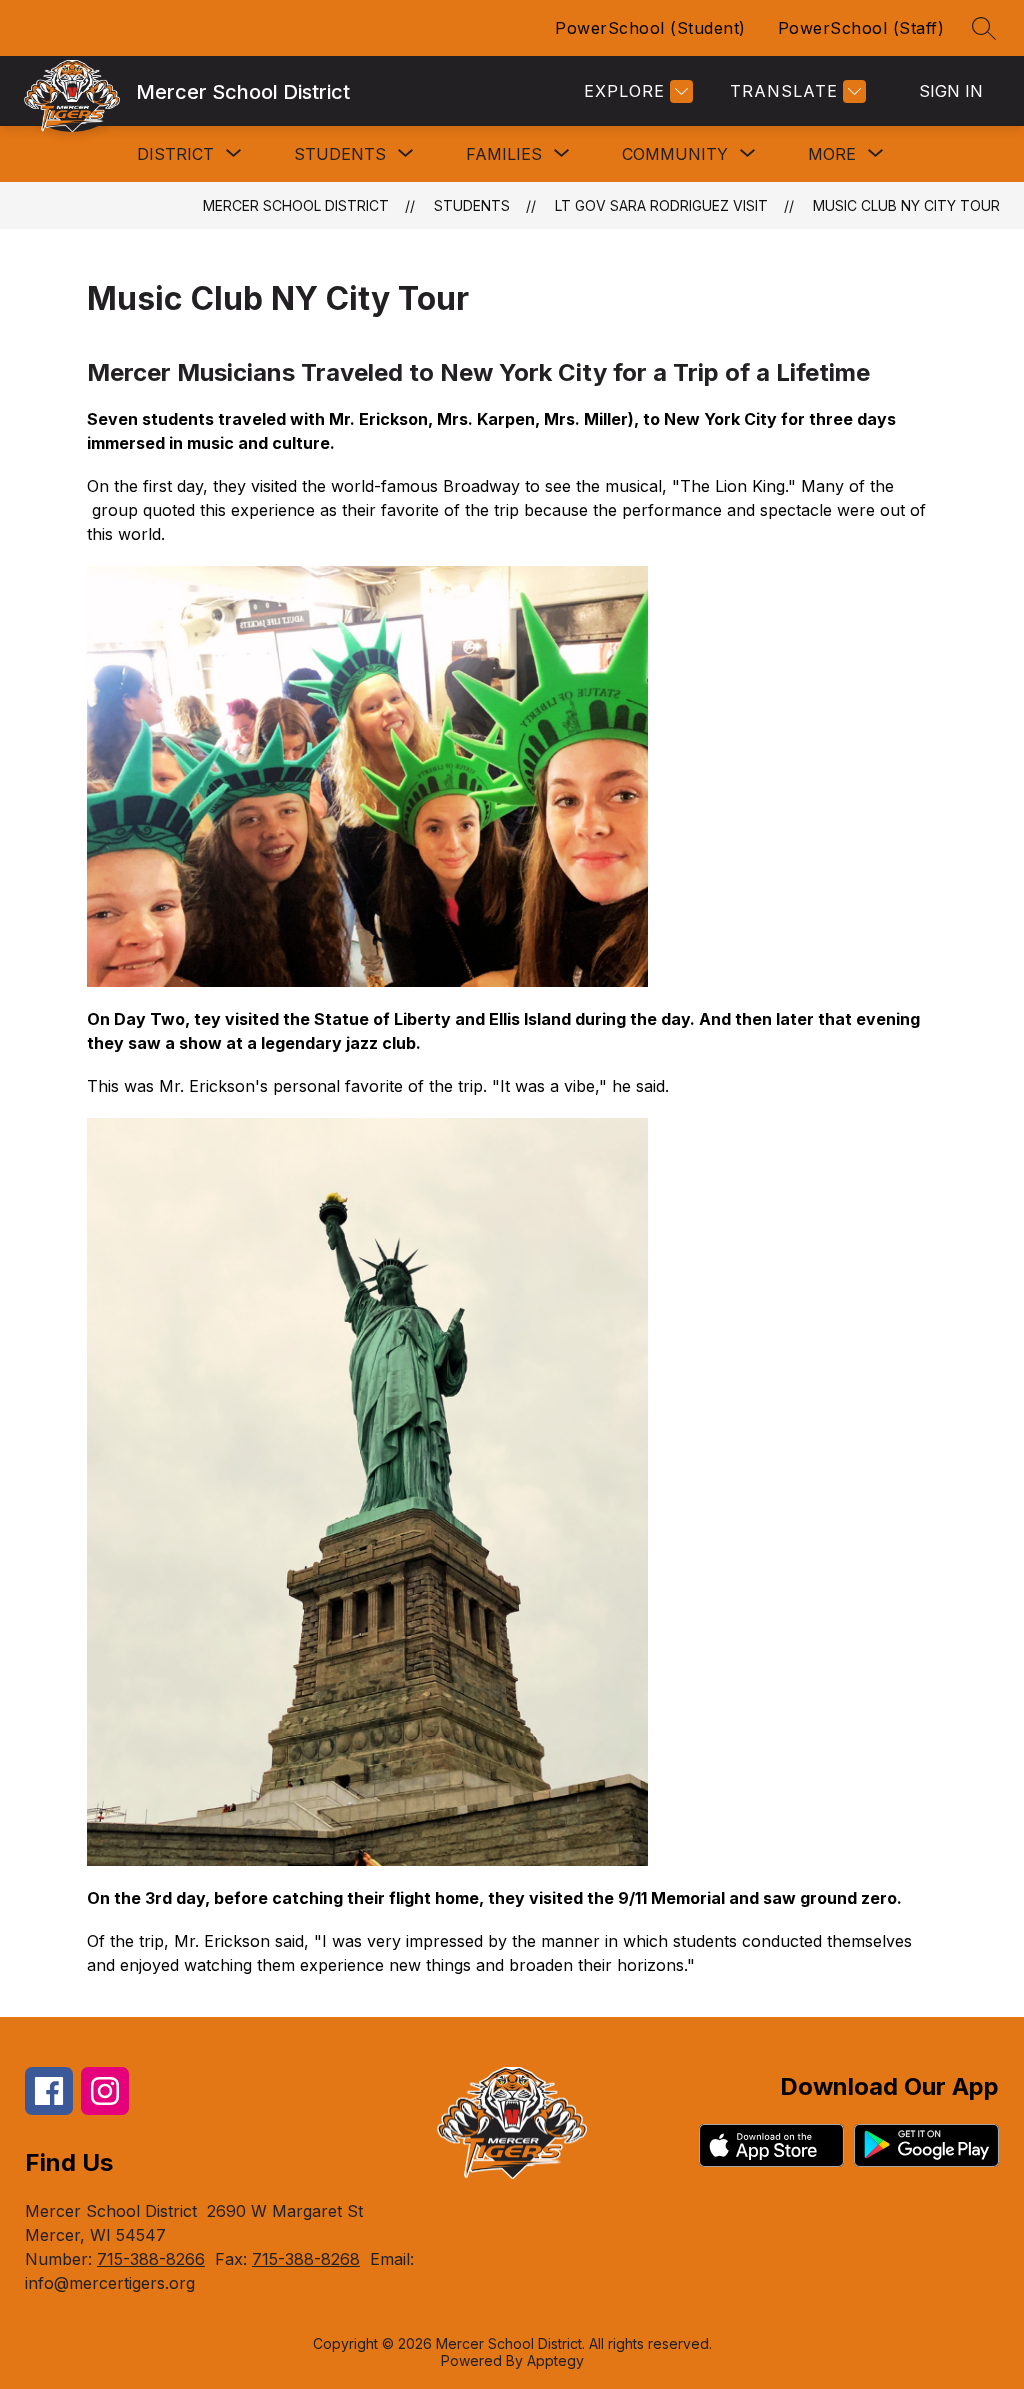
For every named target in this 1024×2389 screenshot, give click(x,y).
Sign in (951, 91)
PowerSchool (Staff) (861, 28)
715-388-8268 (306, 2259)
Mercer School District (296, 205)
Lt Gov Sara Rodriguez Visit (661, 205)
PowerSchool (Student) (650, 28)
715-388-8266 (151, 2259)
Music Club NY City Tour (906, 205)
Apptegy (555, 2360)
